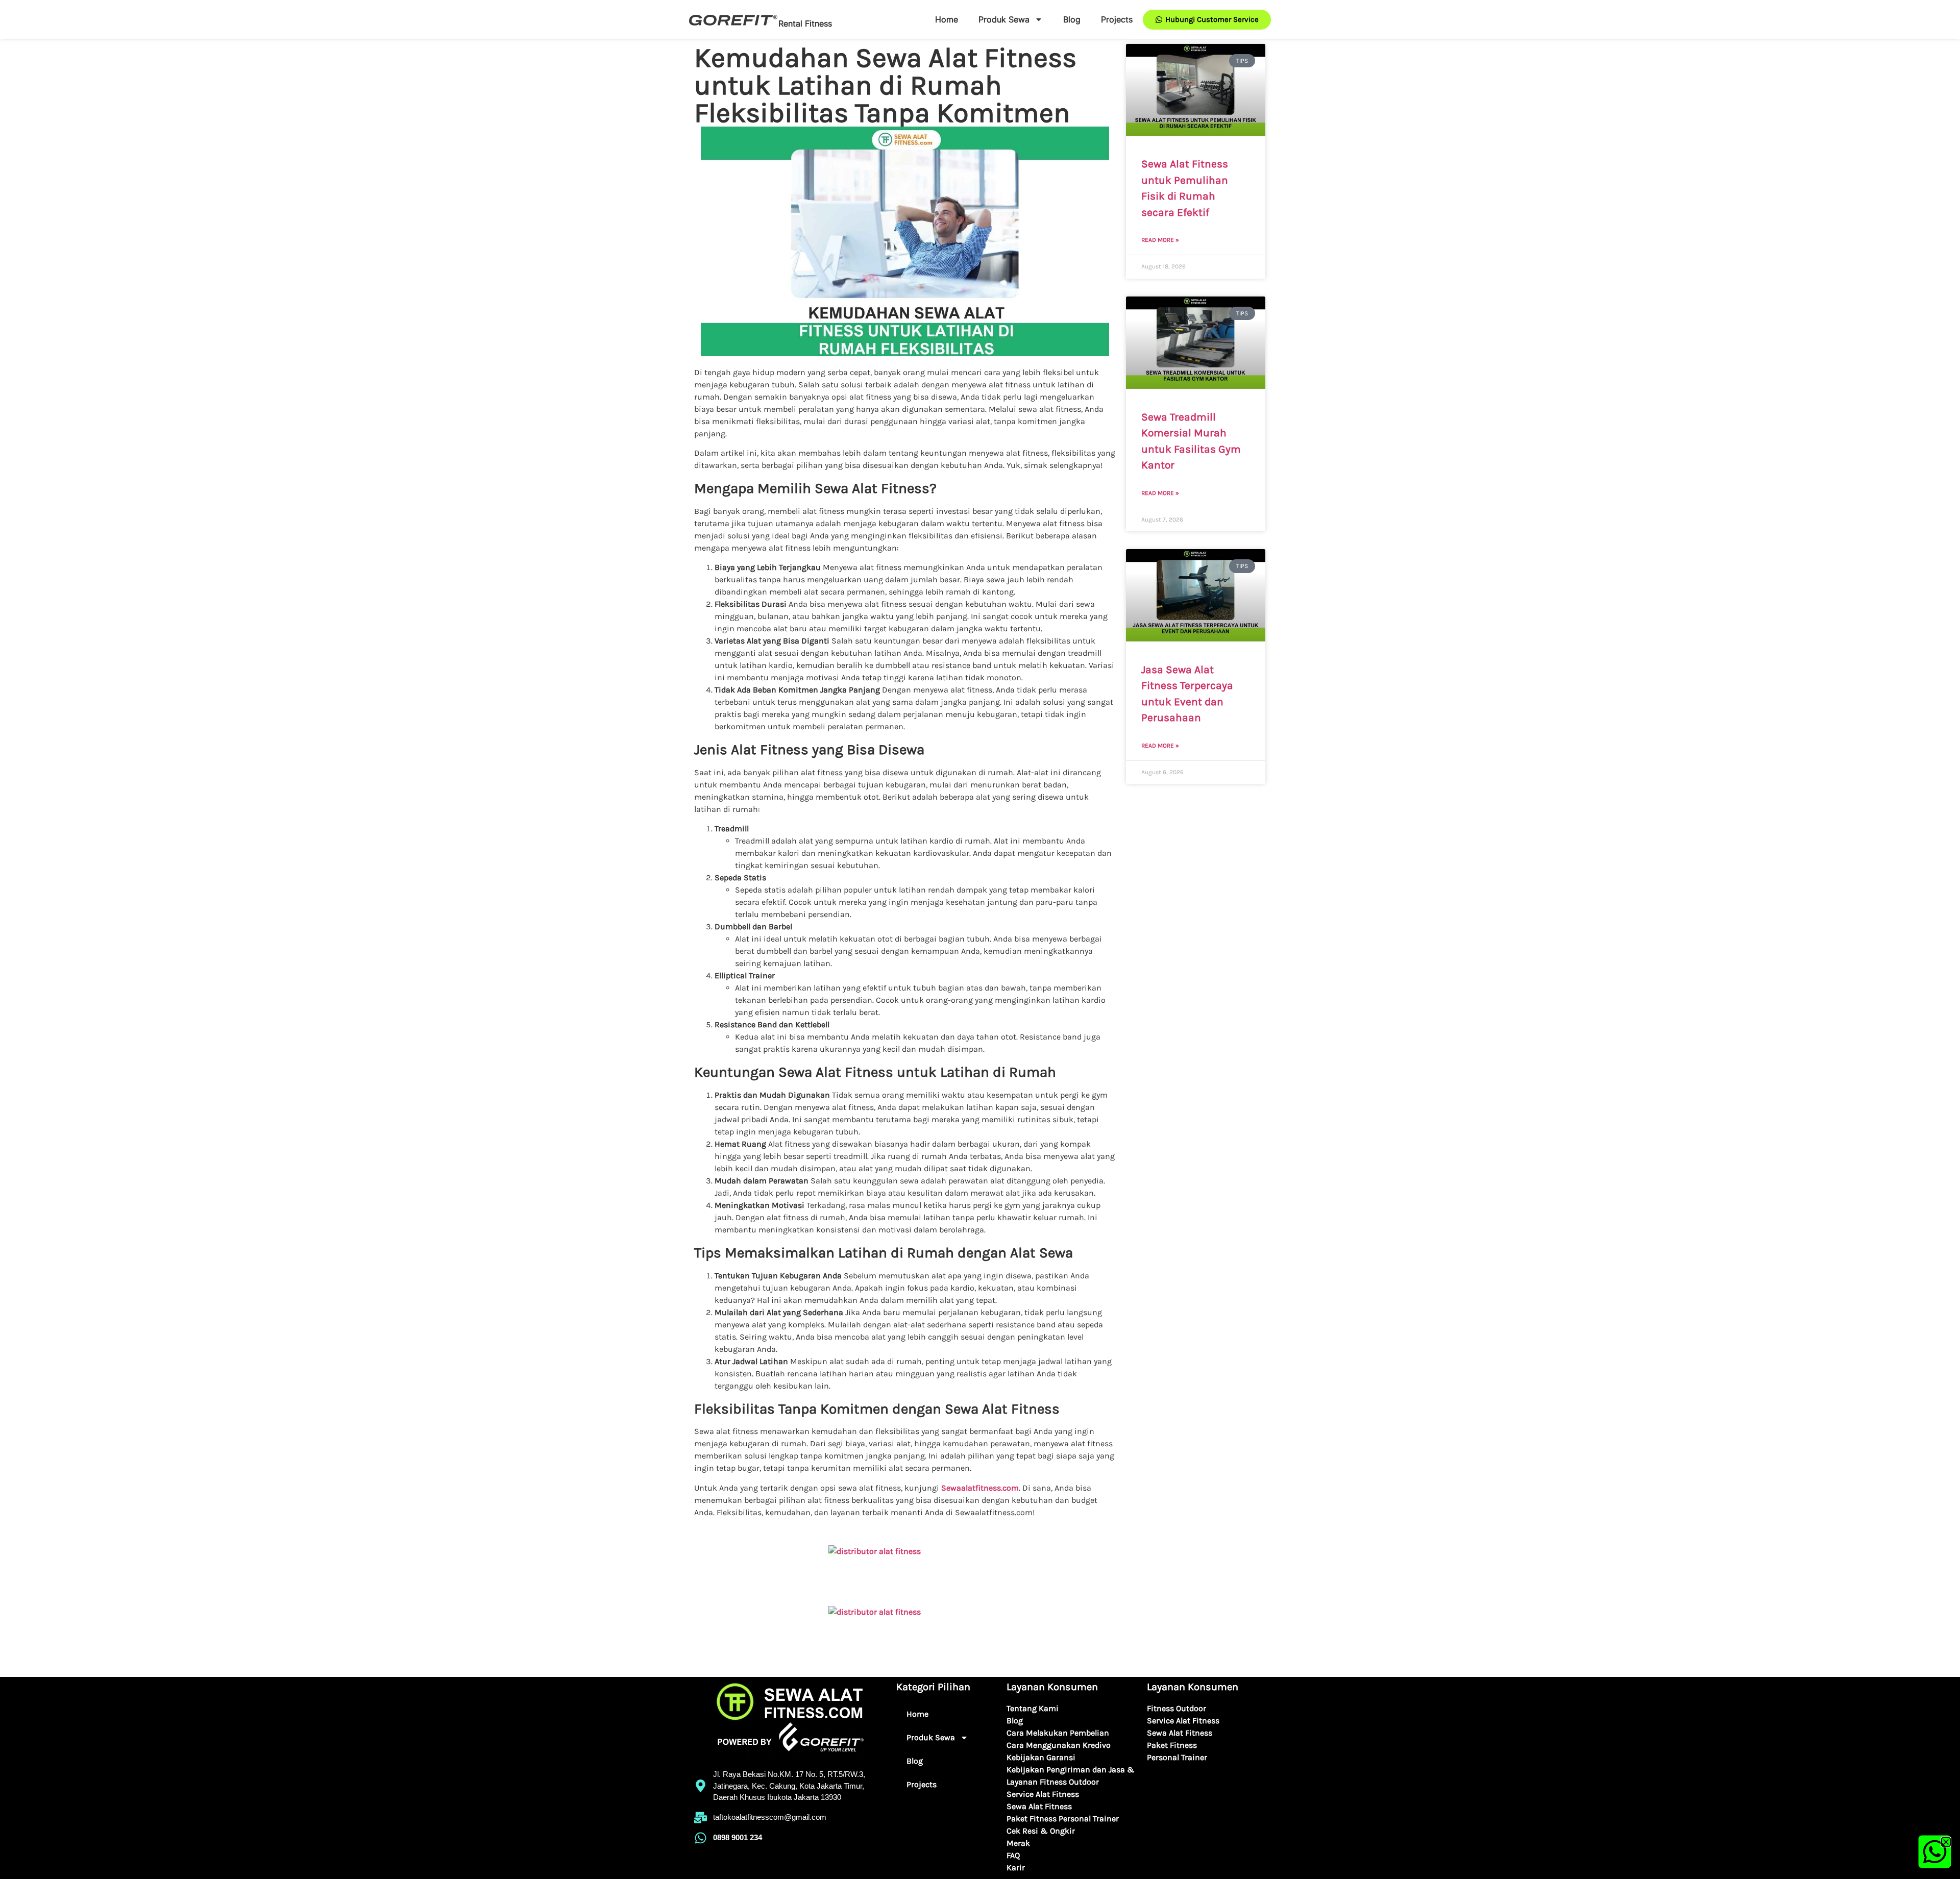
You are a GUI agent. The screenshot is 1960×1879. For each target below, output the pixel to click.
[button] (1946, 1842)
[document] (980, 939)
